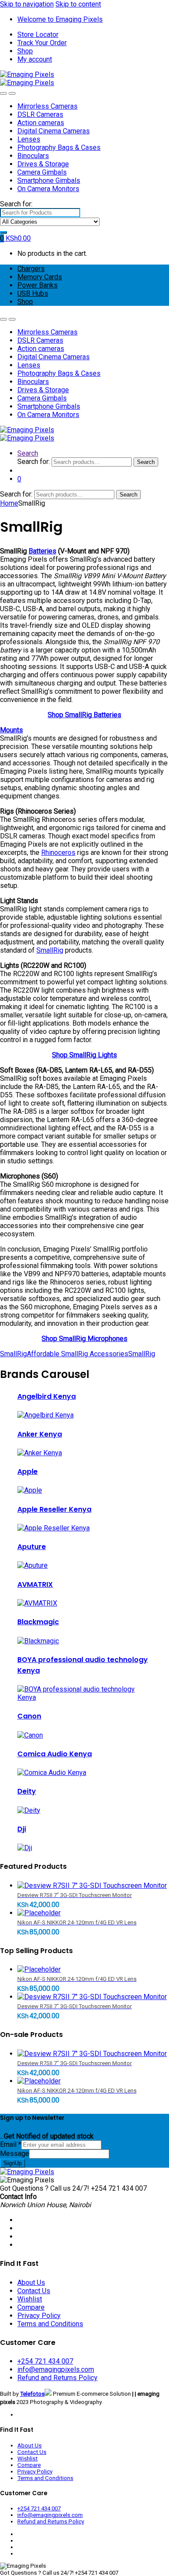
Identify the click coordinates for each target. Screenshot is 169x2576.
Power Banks (37, 285)
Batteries (42, 551)
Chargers (31, 269)
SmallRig (50, 950)
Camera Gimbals (42, 172)
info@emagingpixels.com (56, 2369)
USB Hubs (33, 293)
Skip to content (78, 4)
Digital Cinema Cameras (54, 131)
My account (35, 59)
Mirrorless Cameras (47, 106)
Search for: (16, 204)
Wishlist (30, 2299)
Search (28, 453)
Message (15, 2154)
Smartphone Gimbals (49, 180)
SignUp (13, 2163)
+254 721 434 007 (45, 2361)
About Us (31, 2283)
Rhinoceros (58, 853)
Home (9, 503)
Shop (25, 51)
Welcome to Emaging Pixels (60, 19)
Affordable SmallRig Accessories (78, 1354)
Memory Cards (40, 277)
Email (11, 2144)
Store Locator (38, 35)
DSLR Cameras (40, 114)
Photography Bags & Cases (59, 147)
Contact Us (34, 2291)
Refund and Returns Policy (57, 2378)
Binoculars (33, 156)
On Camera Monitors (48, 189)
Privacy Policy (39, 2316)
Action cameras (41, 123)
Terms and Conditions (50, 2324)
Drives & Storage (43, 164)
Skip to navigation (27, 4)
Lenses (29, 139)
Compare (31, 2307)
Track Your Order (42, 43)
